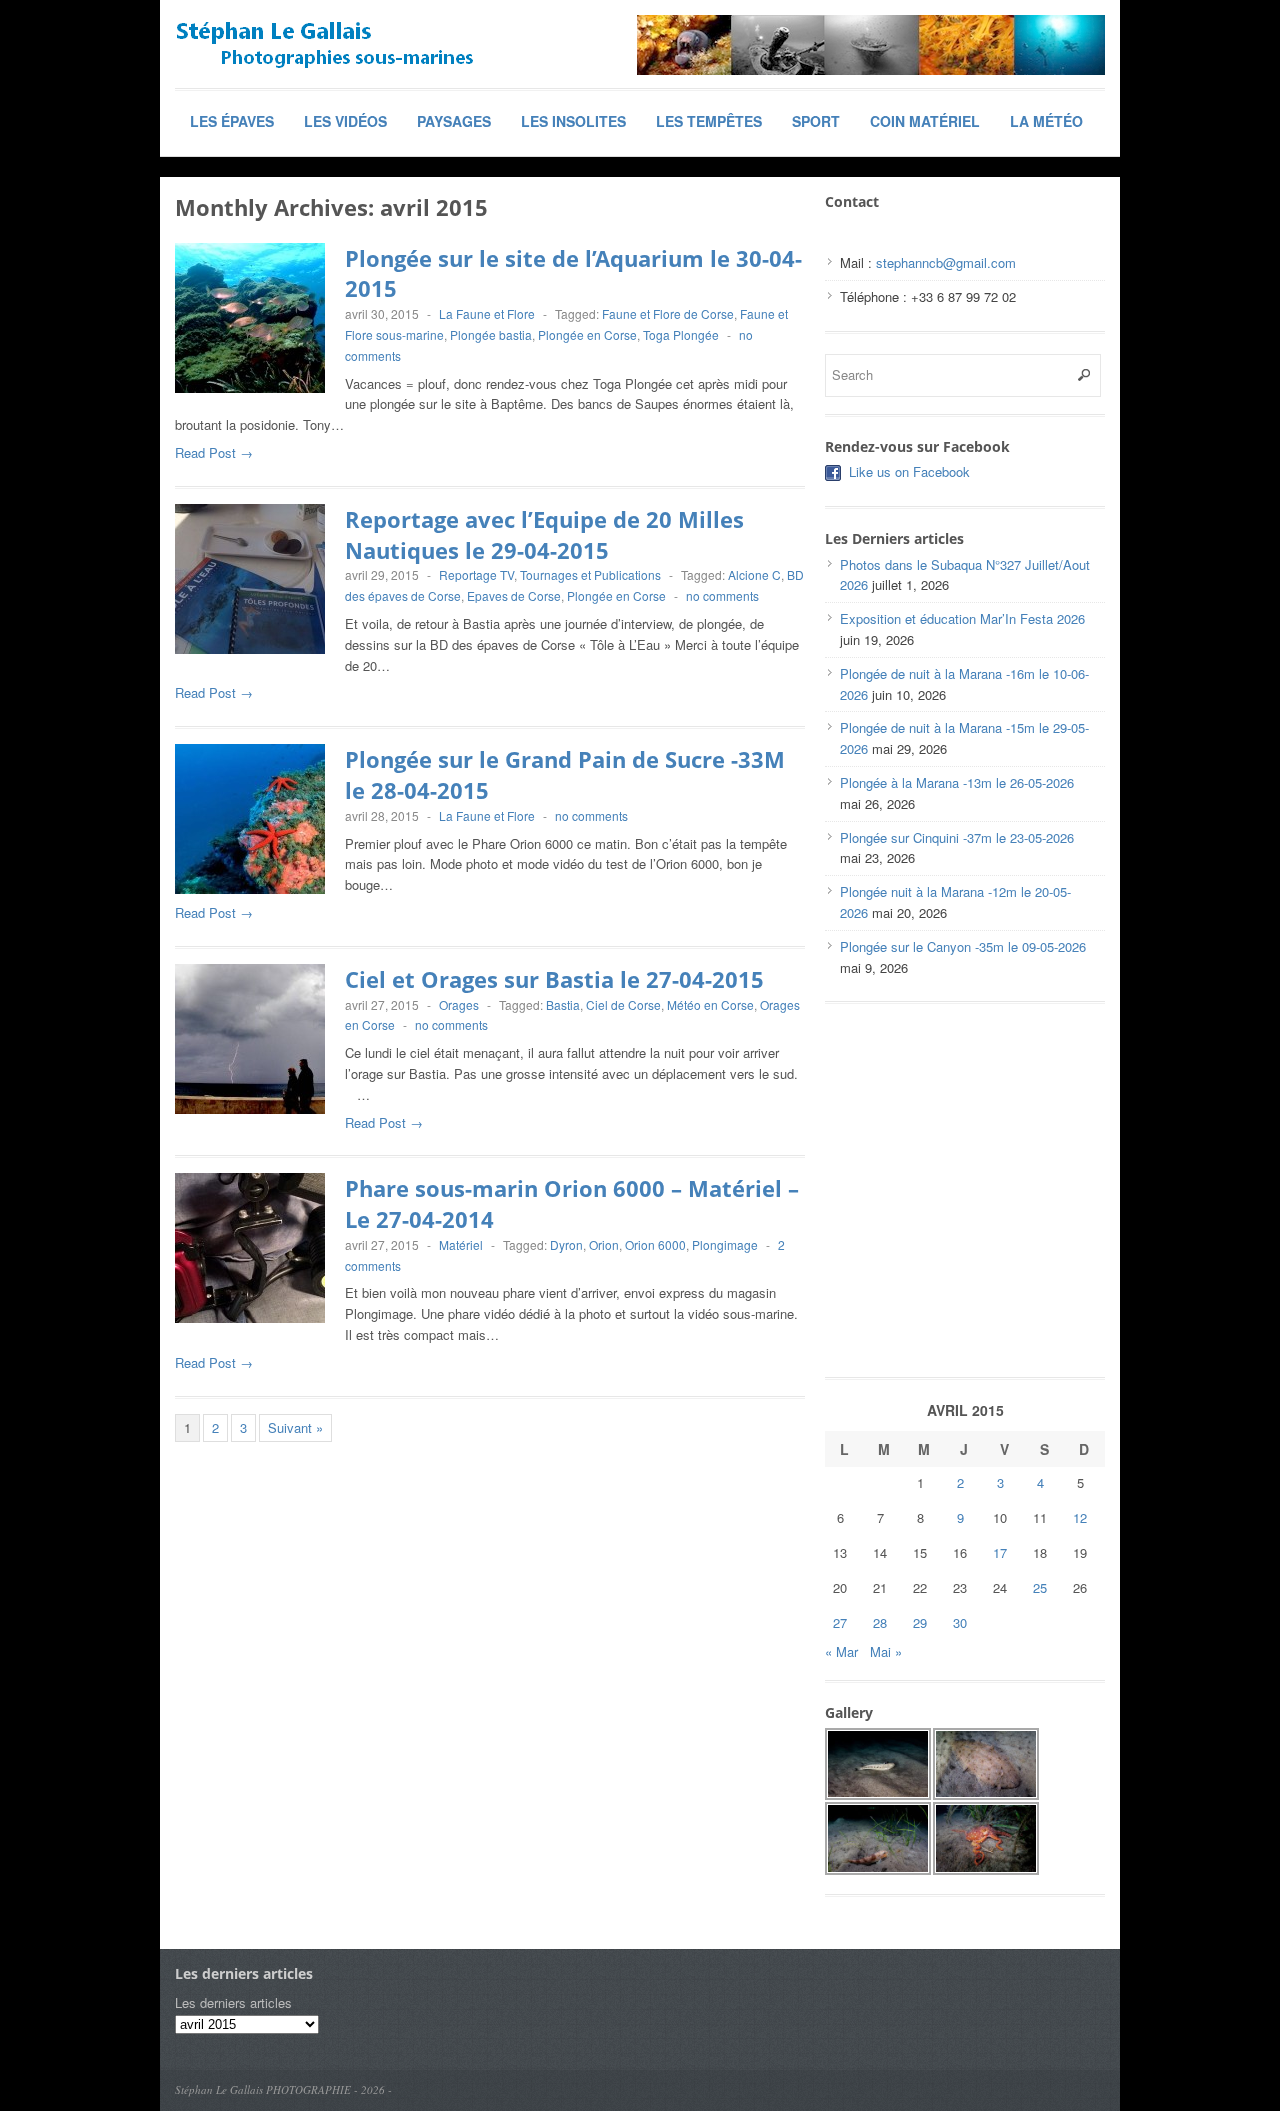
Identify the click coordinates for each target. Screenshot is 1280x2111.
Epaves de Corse (514, 595)
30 (960, 1622)
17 (1000, 1552)
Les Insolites (573, 121)
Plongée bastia (491, 334)
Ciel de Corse (623, 1004)
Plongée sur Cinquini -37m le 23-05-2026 (957, 837)
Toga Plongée (681, 334)
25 (1040, 1587)
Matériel (461, 1244)
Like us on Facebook (909, 471)
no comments (722, 595)
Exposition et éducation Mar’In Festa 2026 (962, 618)
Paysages (454, 121)
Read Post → (214, 452)
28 (880, 1622)
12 (1080, 1517)
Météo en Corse (710, 1004)
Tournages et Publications (590, 574)
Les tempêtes (709, 121)
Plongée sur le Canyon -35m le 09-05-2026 (963, 946)
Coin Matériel (925, 121)
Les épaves (232, 121)
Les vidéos (345, 121)
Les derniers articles (233, 2002)
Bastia (563, 1004)
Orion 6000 (655, 1244)
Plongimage (725, 1244)
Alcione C (754, 574)
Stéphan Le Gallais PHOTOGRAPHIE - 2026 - (283, 2089)
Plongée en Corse (587, 334)
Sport (816, 121)
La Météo (1046, 121)
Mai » (886, 1651)
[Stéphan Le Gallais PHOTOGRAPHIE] (325, 45)
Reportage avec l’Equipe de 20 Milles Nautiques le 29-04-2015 (544, 534)
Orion (604, 1244)
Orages (459, 1004)
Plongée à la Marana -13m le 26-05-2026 (957, 782)
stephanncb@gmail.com (946, 262)
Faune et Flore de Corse (668, 313)
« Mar (841, 1651)
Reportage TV (476, 574)
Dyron (566, 1244)
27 (840, 1622)
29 (920, 1622)
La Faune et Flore (487, 313)
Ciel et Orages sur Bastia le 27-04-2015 (554, 979)
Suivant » (295, 1427)
